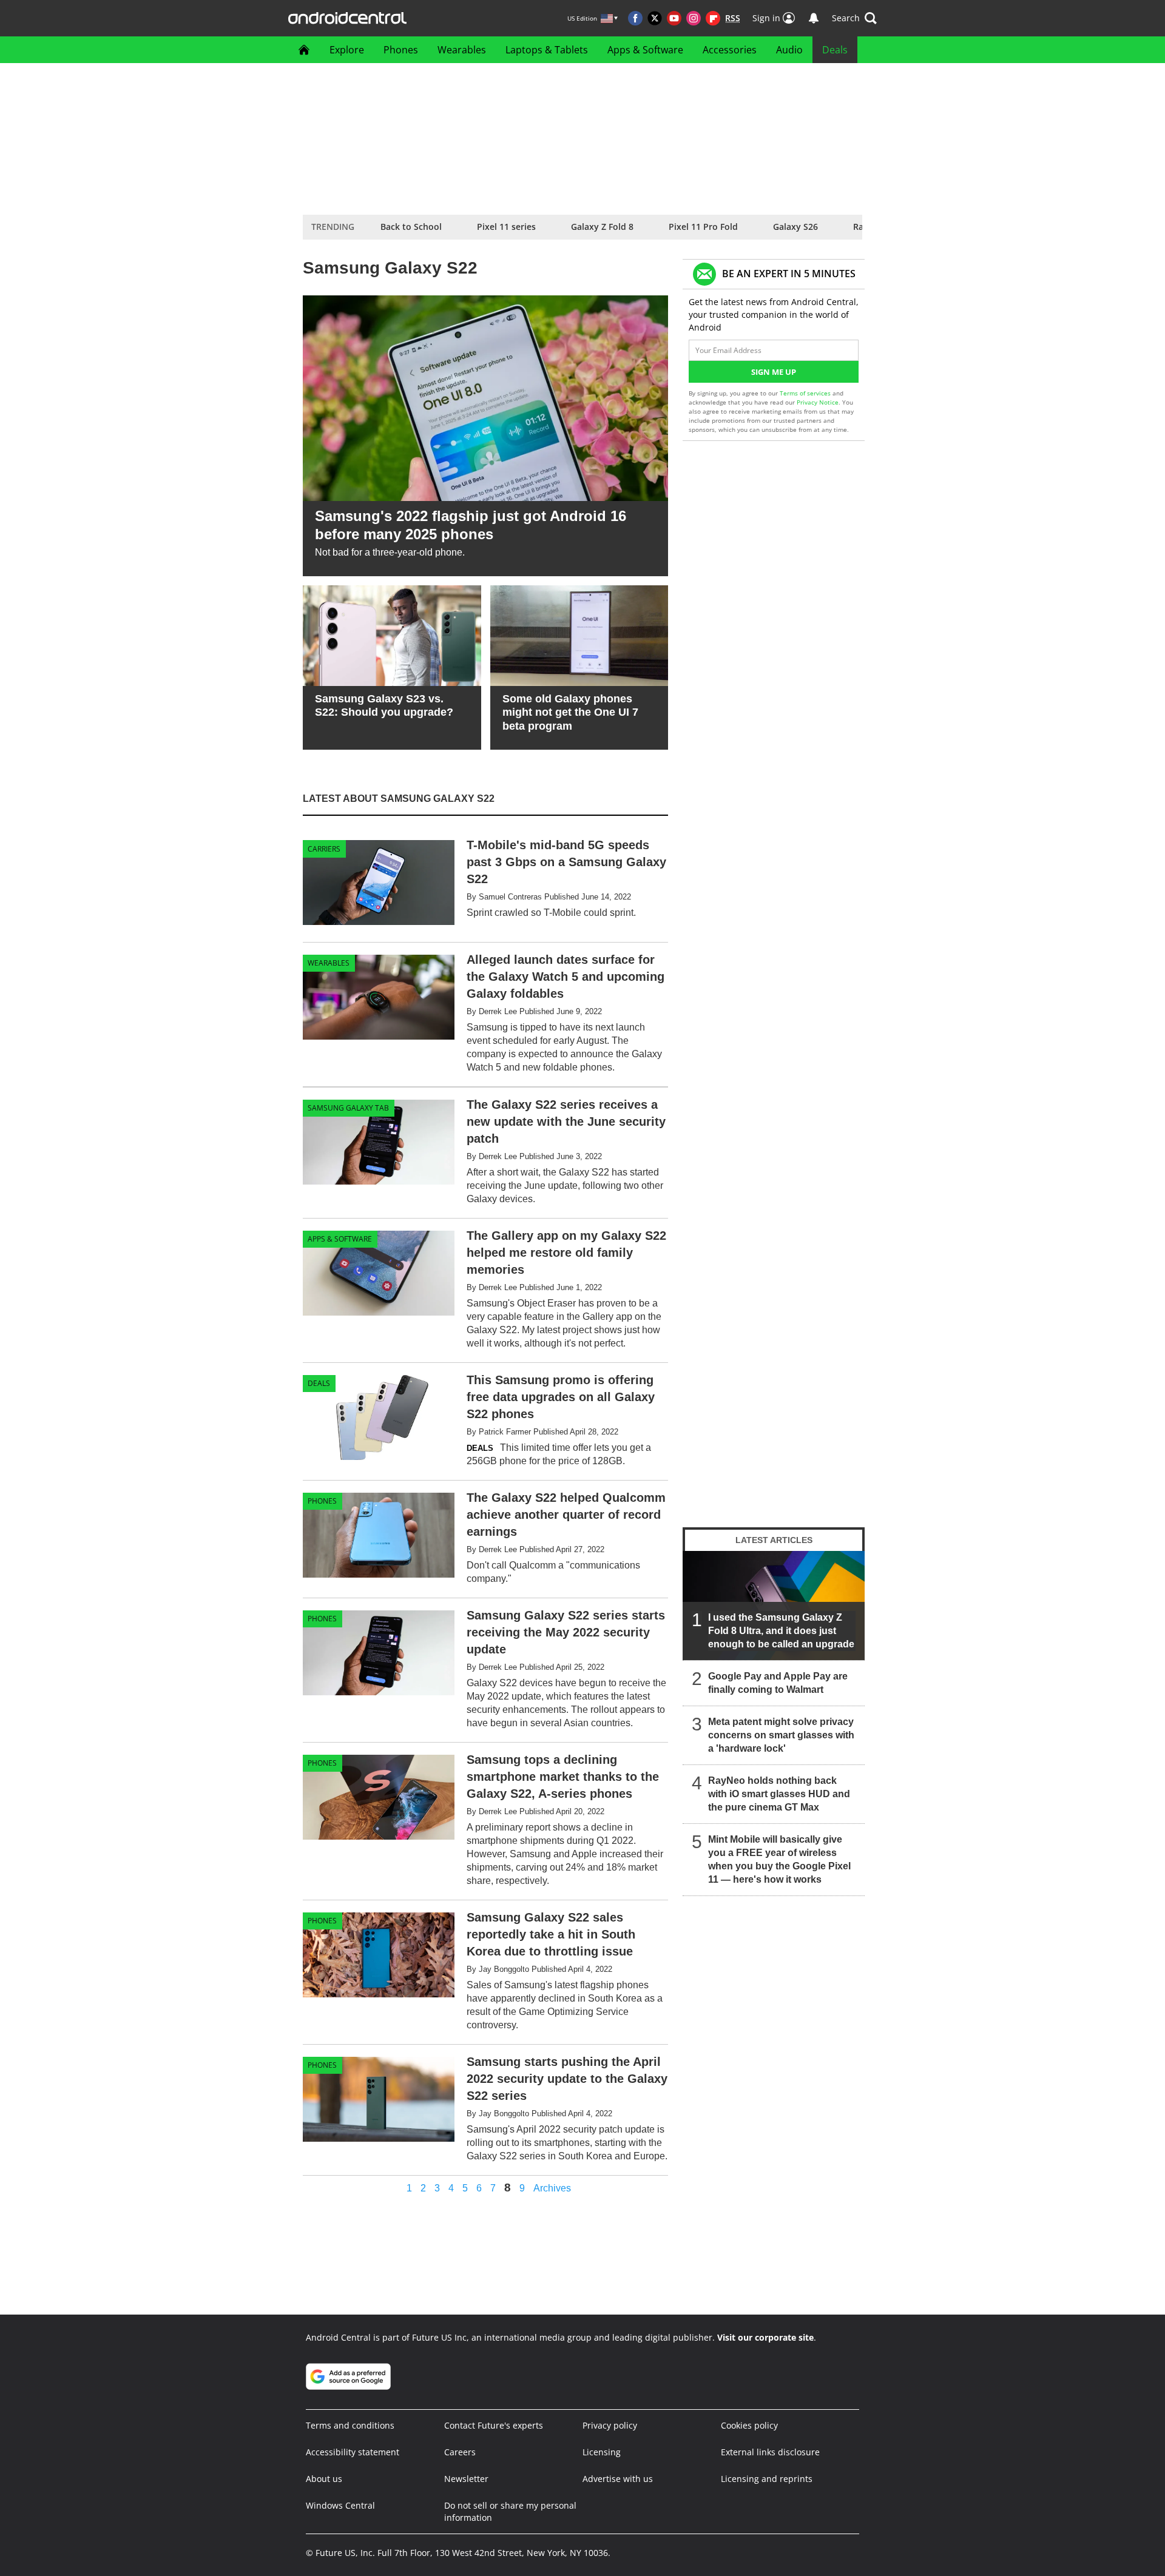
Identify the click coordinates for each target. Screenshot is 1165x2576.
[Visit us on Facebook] (635, 18)
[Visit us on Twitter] (655, 18)
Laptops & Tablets (547, 50)
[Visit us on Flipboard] (713, 18)
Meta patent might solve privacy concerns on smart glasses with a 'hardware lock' (781, 1735)
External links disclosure (770, 2452)
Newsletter (466, 2479)
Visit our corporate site (765, 2337)
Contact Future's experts (494, 2425)
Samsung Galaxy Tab (348, 1108)
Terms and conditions (350, 2425)
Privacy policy (610, 2425)
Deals (835, 50)
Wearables (462, 50)
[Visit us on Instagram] (694, 18)
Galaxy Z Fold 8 (602, 227)
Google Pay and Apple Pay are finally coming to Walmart (778, 1683)
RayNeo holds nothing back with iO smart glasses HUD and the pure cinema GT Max (779, 1794)
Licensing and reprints (767, 2479)
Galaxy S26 (795, 227)
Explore (347, 50)
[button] (854, 18)
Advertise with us (618, 2479)
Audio (789, 50)
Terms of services (806, 393)
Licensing (602, 2452)
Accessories (730, 50)
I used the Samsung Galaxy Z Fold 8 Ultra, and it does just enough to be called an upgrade (781, 1631)
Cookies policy (749, 2425)
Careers (460, 2452)
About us (324, 2479)
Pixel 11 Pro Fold (703, 227)
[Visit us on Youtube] (674, 18)
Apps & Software (645, 50)
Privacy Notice (818, 402)
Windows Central (340, 2505)
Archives (552, 2188)
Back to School (411, 227)
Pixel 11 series (506, 227)
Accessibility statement (353, 2452)
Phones (401, 50)
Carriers (324, 849)
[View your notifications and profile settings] (814, 18)
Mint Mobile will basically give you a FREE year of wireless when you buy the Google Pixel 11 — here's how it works (779, 1859)
